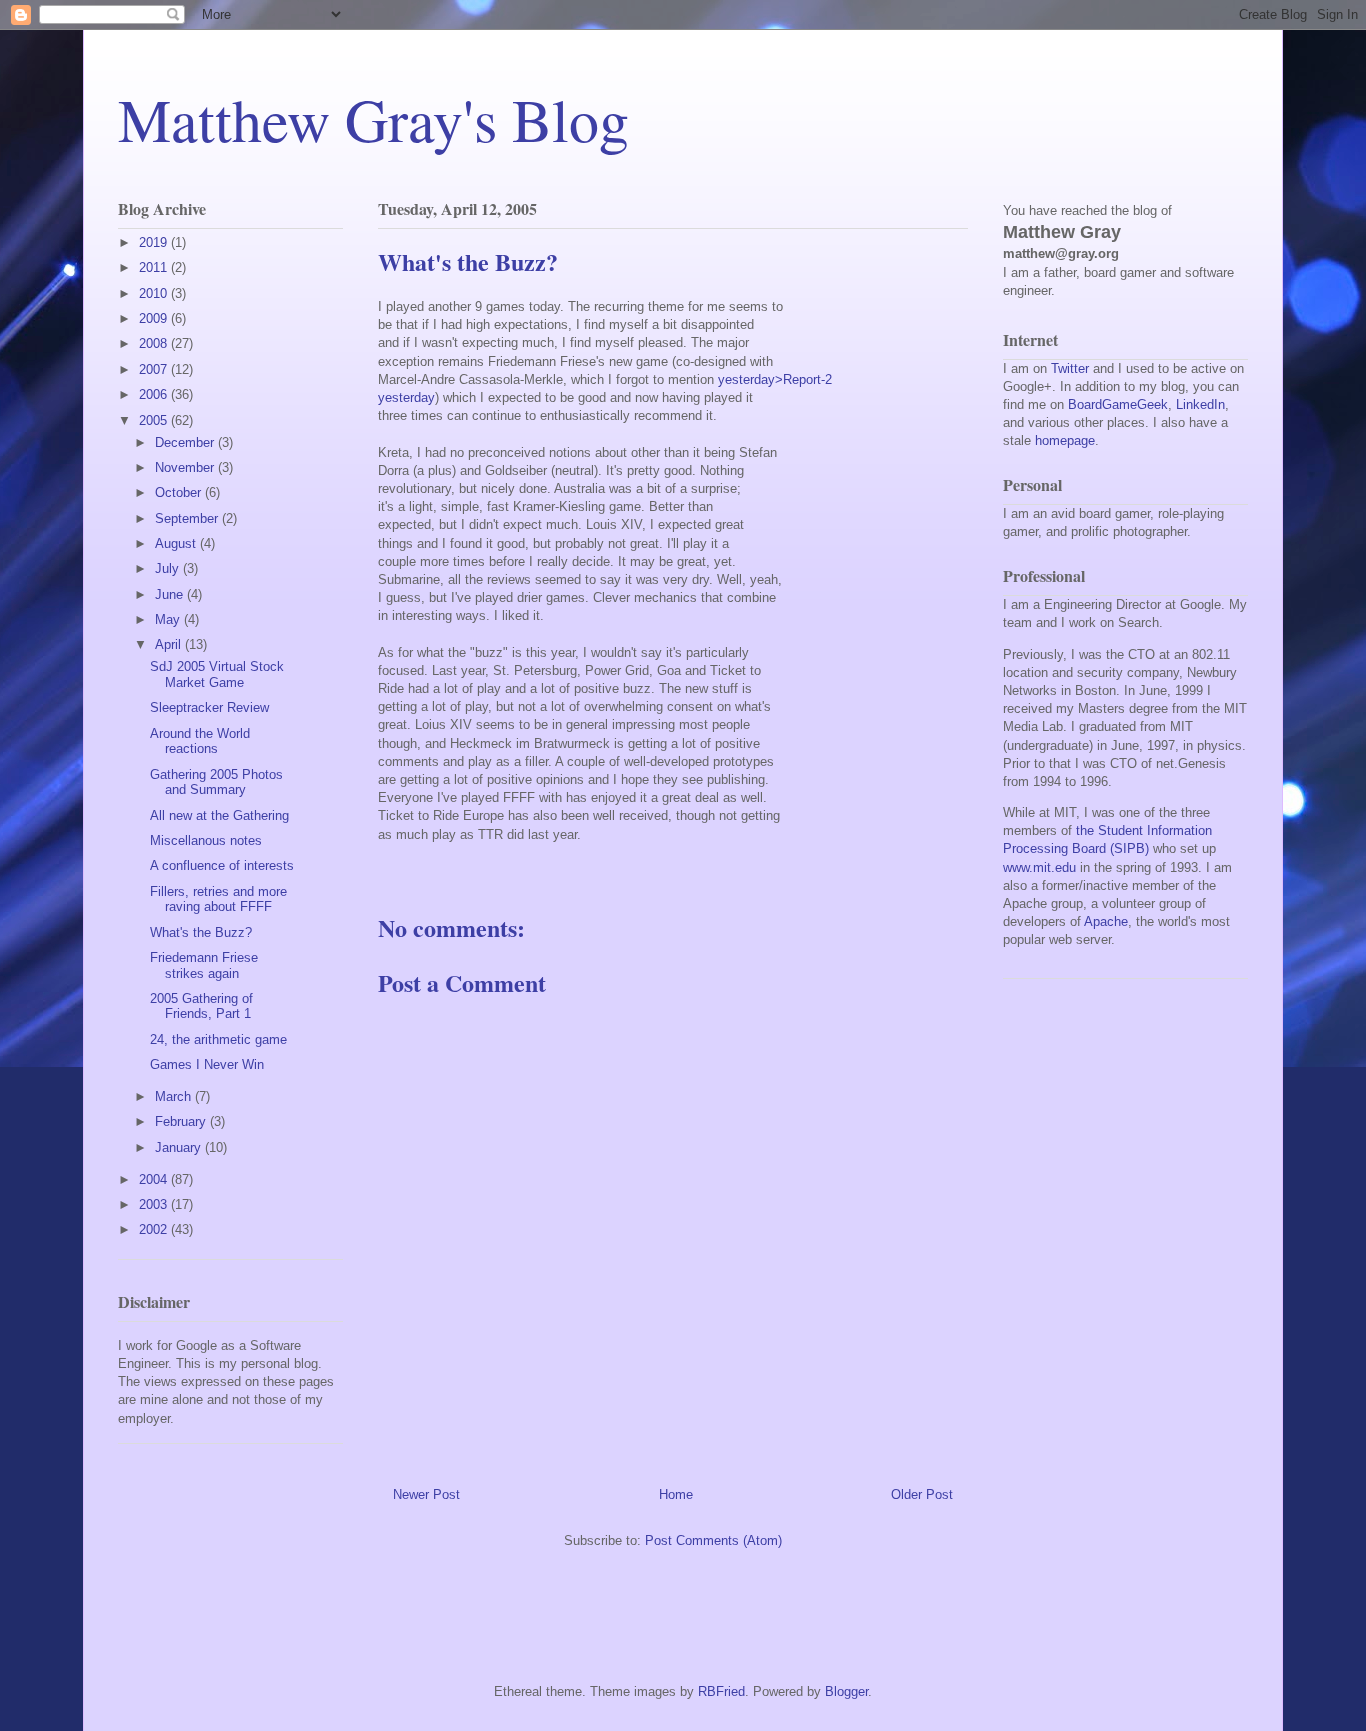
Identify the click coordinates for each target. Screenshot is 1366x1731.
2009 (155, 318)
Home (676, 1494)
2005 (155, 420)
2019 (155, 242)
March (175, 1096)
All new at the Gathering (219, 815)
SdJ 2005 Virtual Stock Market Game (217, 674)
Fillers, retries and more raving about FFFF (218, 899)
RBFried (721, 1691)
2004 (155, 1179)
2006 (155, 394)
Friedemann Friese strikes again (204, 965)
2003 (155, 1204)
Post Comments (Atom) (713, 1540)
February (182, 1121)
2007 (155, 369)
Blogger (846, 1691)
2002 (155, 1229)
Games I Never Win (207, 1064)
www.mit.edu (1039, 867)
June (171, 594)
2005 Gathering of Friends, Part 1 (201, 1006)
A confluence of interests (222, 865)
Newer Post (426, 1494)
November (186, 467)
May (169, 619)
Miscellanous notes (206, 840)
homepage (1065, 440)
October (180, 492)
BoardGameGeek (1118, 404)
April (170, 644)
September (188, 518)
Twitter (1070, 368)
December (186, 442)
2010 (155, 293)
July (169, 568)
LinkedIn (1200, 404)
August (177, 543)
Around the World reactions (200, 741)
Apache (1106, 921)
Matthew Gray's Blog (373, 119)
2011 (155, 267)
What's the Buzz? (201, 932)
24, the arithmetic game (218, 1039)
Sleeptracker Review (209, 707)
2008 (155, 343)
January (180, 1147)
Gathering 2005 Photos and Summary (216, 782)
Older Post (922, 1494)
